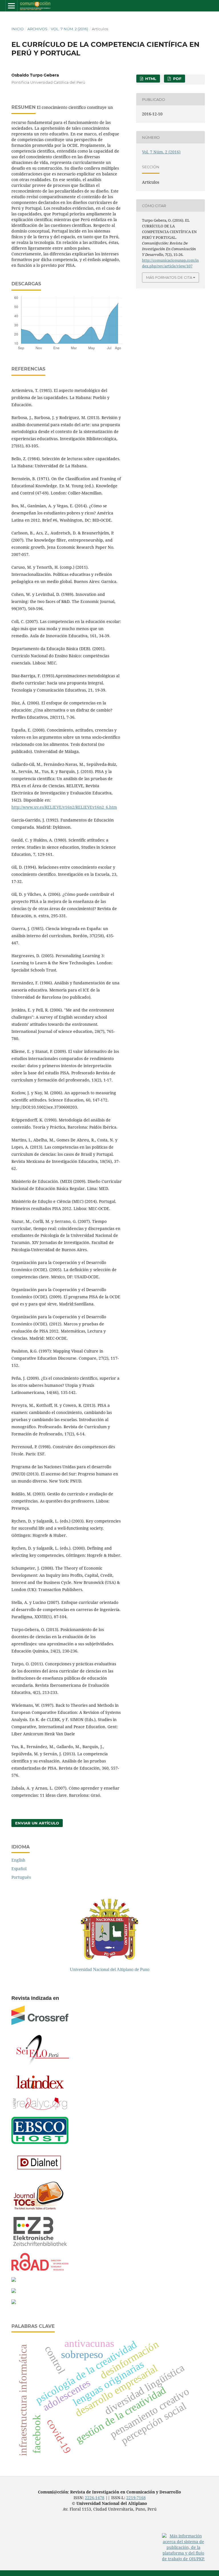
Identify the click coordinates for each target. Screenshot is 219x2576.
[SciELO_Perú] (43, 2064)
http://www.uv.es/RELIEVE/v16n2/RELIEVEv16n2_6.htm (64, 807)
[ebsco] (40, 2143)
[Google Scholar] (14, 2302)
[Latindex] (40, 2090)
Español (19, 1869)
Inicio (18, 29)
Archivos (37, 29)
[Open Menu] (11, 6)
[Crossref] (40, 2023)
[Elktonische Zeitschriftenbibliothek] (40, 2245)
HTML (150, 79)
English (18, 1860)
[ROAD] (40, 2269)
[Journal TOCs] (38, 2209)
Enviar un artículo (37, 1823)
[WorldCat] (14, 2280)
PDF (177, 79)
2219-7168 (136, 2498)
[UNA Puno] (109, 1958)
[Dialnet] (40, 2173)
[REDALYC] (40, 2108)
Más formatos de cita (169, 277)
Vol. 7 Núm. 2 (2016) (69, 29)
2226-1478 (95, 2498)
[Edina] (14, 2291)
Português (21, 1877)
